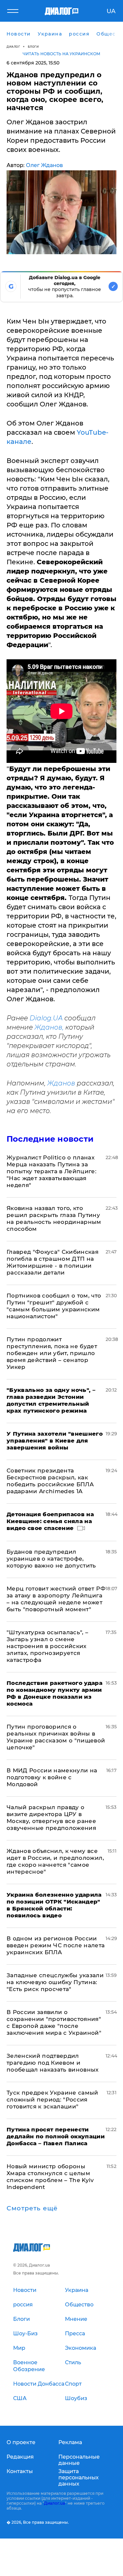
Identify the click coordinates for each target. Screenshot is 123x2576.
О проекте (21, 2442)
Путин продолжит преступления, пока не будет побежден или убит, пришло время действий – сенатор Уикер (52, 1353)
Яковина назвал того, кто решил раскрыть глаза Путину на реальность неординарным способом (54, 1218)
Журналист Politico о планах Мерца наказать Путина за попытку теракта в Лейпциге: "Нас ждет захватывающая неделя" (51, 1171)
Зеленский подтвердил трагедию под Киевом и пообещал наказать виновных (53, 2063)
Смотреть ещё (32, 2208)
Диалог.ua (54, 2503)
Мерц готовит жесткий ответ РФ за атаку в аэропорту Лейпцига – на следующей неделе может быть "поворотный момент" (56, 1599)
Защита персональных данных (79, 2478)
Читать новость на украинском (61, 54)
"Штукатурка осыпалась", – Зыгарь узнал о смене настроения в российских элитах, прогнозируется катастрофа (48, 1646)
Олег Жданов (44, 165)
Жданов (61, 1083)
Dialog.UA (46, 1018)
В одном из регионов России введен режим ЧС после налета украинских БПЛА (56, 1945)
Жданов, (49, 1027)
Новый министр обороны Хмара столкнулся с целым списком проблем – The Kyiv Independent (50, 2177)
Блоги (33, 47)
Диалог (13, 47)
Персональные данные (79, 2460)
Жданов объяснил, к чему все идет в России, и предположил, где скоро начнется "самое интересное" (55, 1861)
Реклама (70, 2442)
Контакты (20, 2471)
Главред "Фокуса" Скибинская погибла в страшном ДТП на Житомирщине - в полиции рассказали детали (52, 1262)
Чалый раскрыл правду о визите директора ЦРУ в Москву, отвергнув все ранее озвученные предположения (51, 1818)
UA (111, 11)
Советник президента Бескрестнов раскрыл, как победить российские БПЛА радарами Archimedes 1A (50, 1481)
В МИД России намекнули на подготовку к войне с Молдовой (52, 1777)
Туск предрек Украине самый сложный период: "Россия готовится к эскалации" (52, 2100)
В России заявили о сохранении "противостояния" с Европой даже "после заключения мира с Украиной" (54, 2022)
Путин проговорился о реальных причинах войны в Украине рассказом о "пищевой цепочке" (56, 1737)
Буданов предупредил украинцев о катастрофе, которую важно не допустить (51, 1559)
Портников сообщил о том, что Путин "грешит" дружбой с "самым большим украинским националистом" (54, 1306)
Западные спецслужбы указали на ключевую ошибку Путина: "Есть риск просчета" (55, 1982)
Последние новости (50, 1139)
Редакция (20, 2457)
